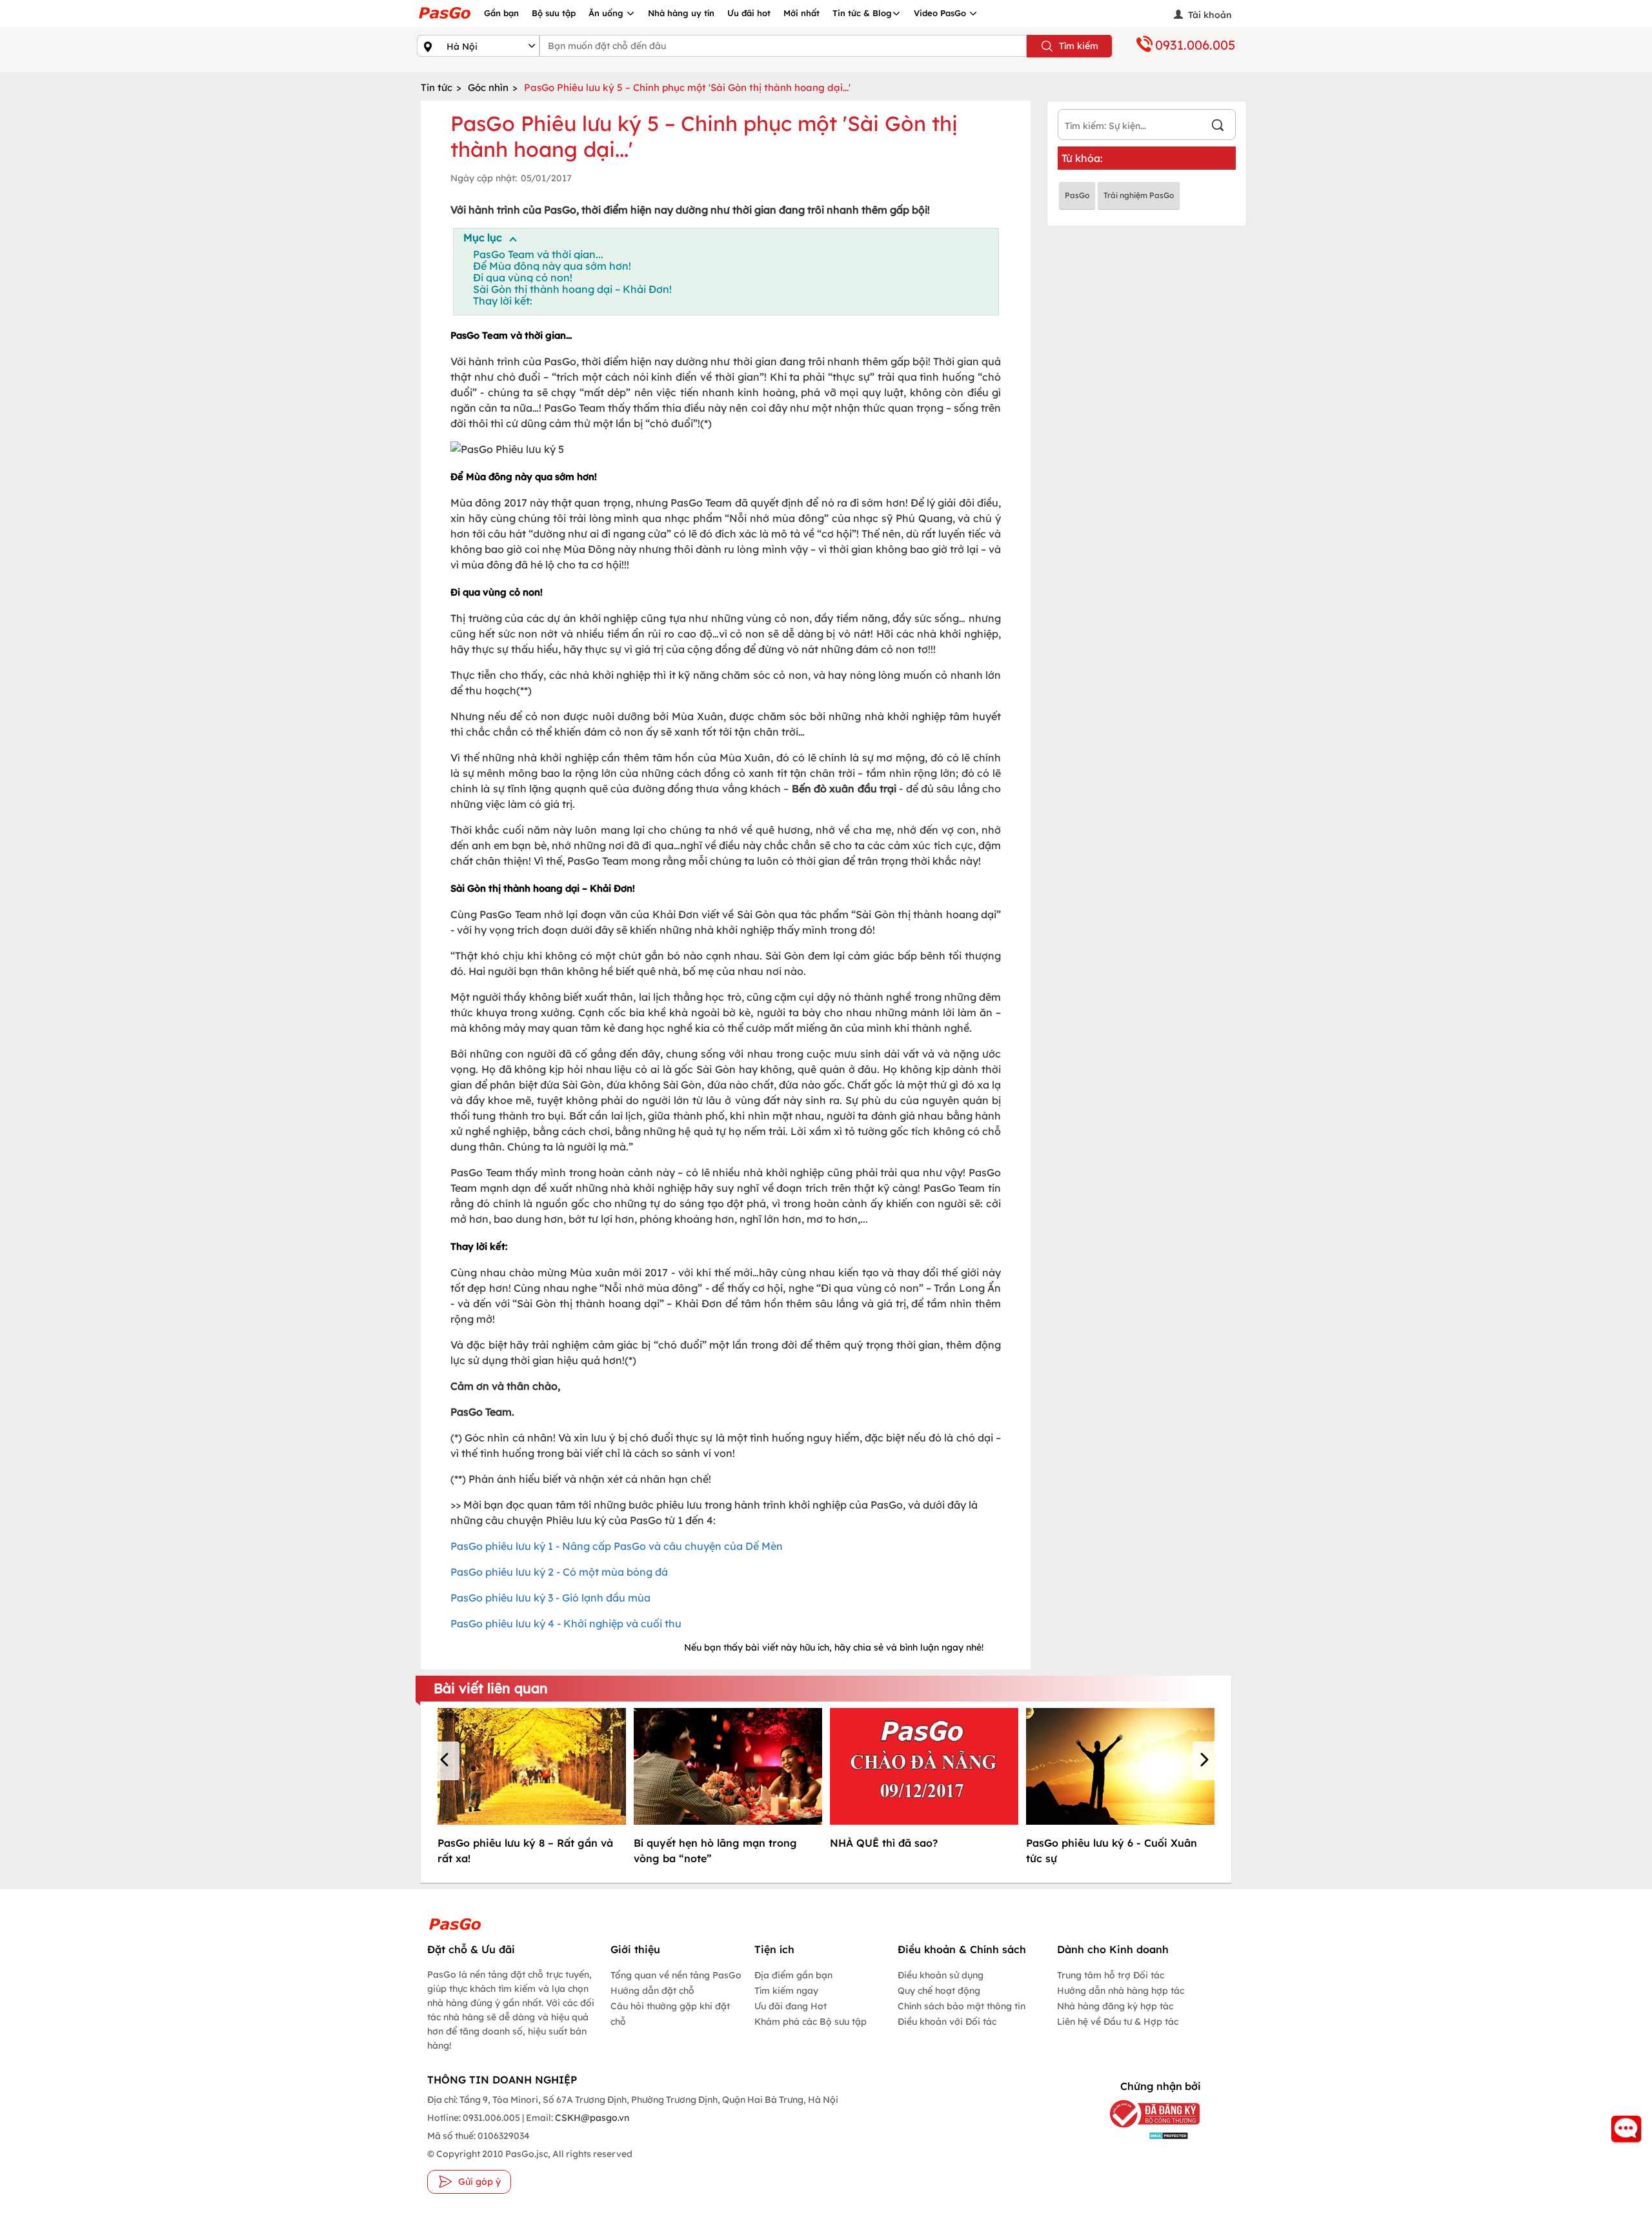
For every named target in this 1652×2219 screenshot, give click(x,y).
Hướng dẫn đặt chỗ (652, 1991)
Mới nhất (801, 13)
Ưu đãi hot (749, 13)
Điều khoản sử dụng (941, 1975)
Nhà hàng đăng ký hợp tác (1115, 2006)
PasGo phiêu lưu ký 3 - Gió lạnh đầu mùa (550, 1598)
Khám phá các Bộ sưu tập (811, 2022)
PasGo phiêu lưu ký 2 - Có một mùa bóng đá (559, 1572)
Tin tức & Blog (862, 13)
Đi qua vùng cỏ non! (523, 277)
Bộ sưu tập (554, 13)
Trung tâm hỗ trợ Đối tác (1111, 1975)
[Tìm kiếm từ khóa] (1218, 127)
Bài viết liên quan (491, 1688)
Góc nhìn (488, 87)
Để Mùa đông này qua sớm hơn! (552, 266)
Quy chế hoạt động (939, 1991)
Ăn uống (607, 13)
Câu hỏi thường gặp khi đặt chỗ (670, 2014)
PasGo (1077, 195)
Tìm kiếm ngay (786, 1991)
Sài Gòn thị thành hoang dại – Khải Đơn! (572, 289)
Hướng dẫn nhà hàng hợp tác (1121, 1991)
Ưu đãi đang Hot (791, 2006)
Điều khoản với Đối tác (947, 2022)
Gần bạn (501, 13)
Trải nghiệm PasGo (1139, 195)
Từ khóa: (1082, 158)
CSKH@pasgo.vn (591, 2118)
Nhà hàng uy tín (681, 13)
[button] (447, 1761)
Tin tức (437, 87)
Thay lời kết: (503, 301)
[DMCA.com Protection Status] (1145, 2135)
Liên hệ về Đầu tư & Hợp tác (1118, 2022)
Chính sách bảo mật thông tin (962, 2006)
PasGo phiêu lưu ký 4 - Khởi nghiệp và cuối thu (566, 1623)
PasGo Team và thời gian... (538, 254)
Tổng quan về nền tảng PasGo (676, 1975)
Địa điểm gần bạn (793, 1975)
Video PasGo (941, 13)
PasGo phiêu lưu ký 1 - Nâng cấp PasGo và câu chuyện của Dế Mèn (617, 1546)
